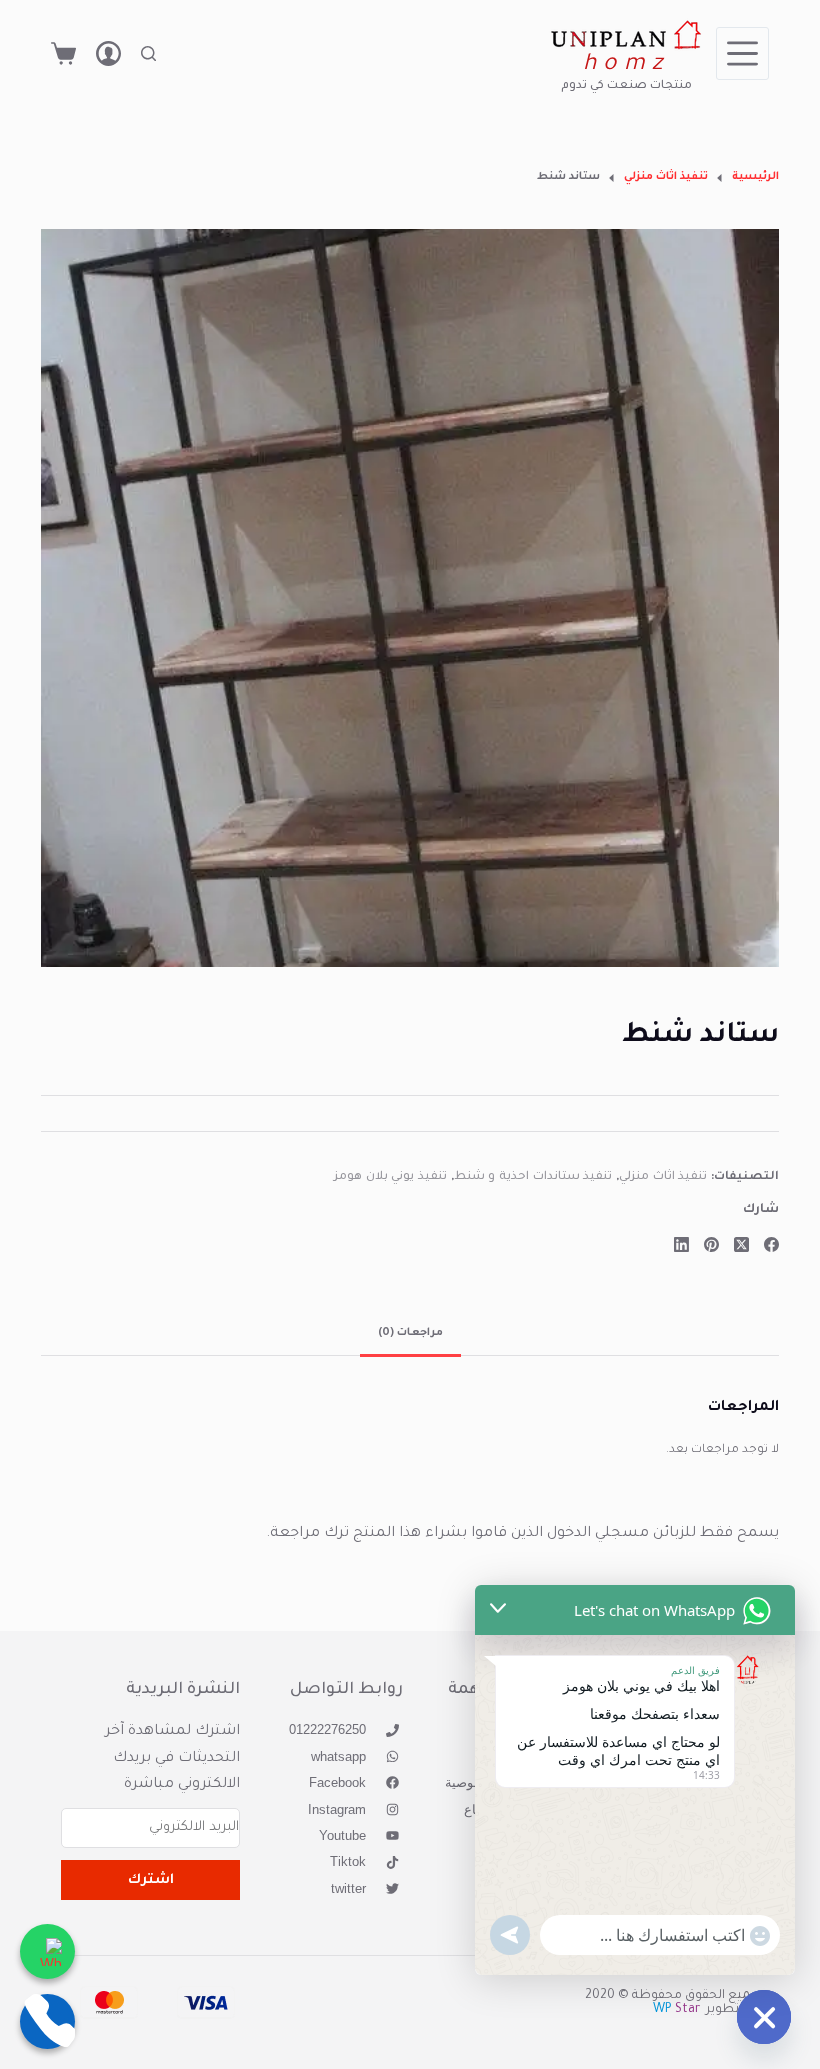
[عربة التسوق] (63, 53)
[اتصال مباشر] (47, 2021)
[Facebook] (771, 1244)
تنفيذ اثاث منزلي (663, 1177)
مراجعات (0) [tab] (410, 1333)
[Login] (108, 53)
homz (626, 65)
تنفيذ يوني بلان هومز (390, 1177)
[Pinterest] (711, 1244)
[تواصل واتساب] (47, 1951)
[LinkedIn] (681, 1244)
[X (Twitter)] (741, 1244)
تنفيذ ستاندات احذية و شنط (533, 1177)
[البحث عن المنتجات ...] (148, 53)
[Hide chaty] (764, 2017)
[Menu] (742, 53)
